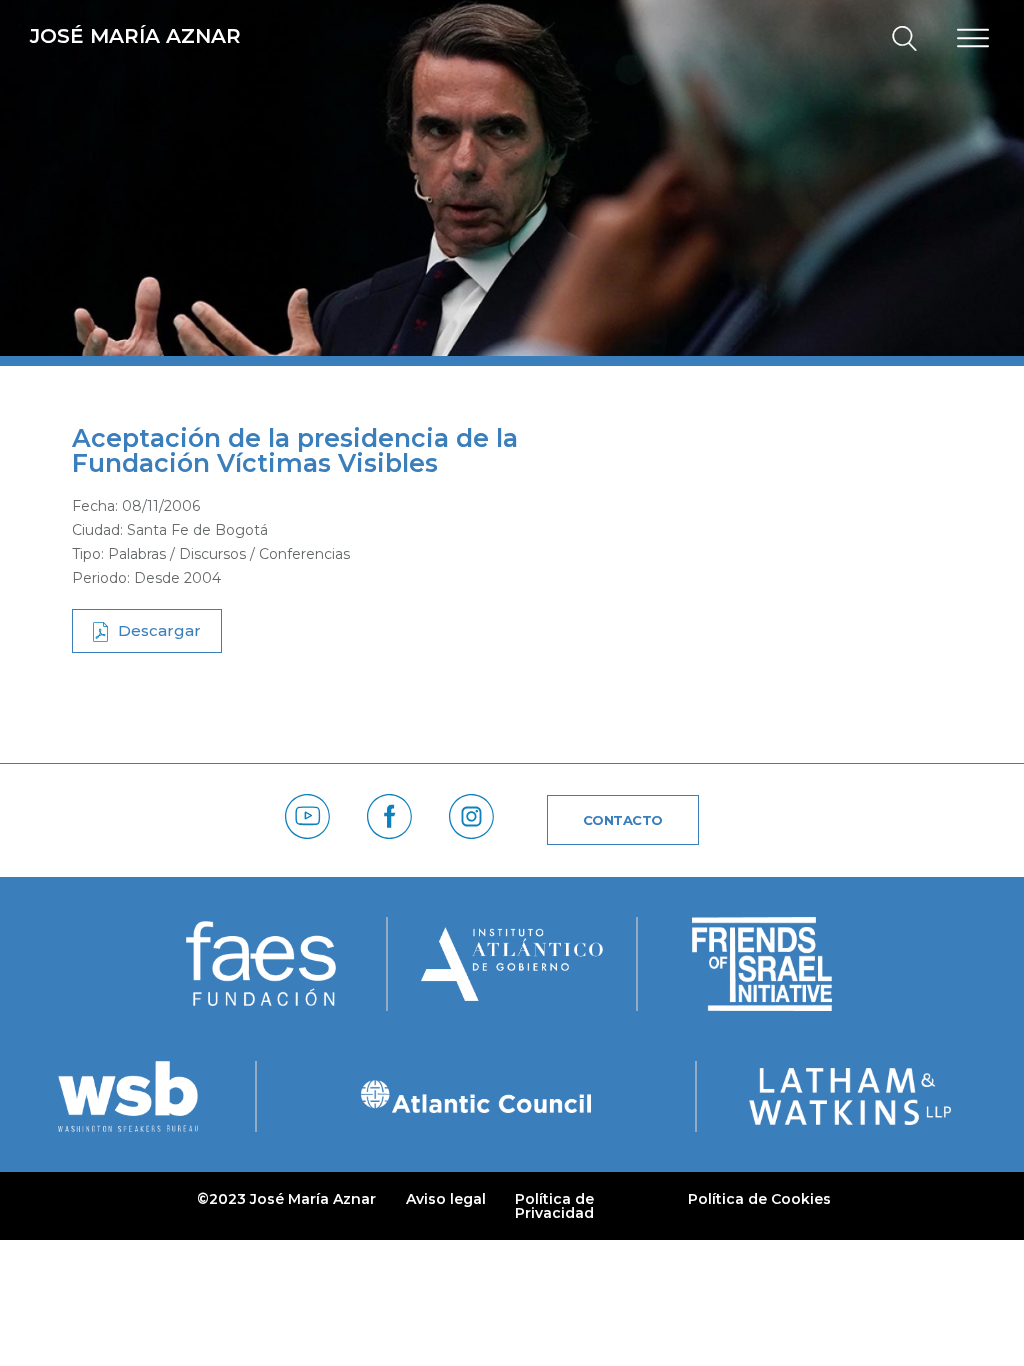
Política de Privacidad (554, 1206)
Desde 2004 (177, 578)
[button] (895, 39)
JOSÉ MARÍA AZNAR (135, 36)
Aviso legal (446, 1199)
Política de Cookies (759, 1199)
